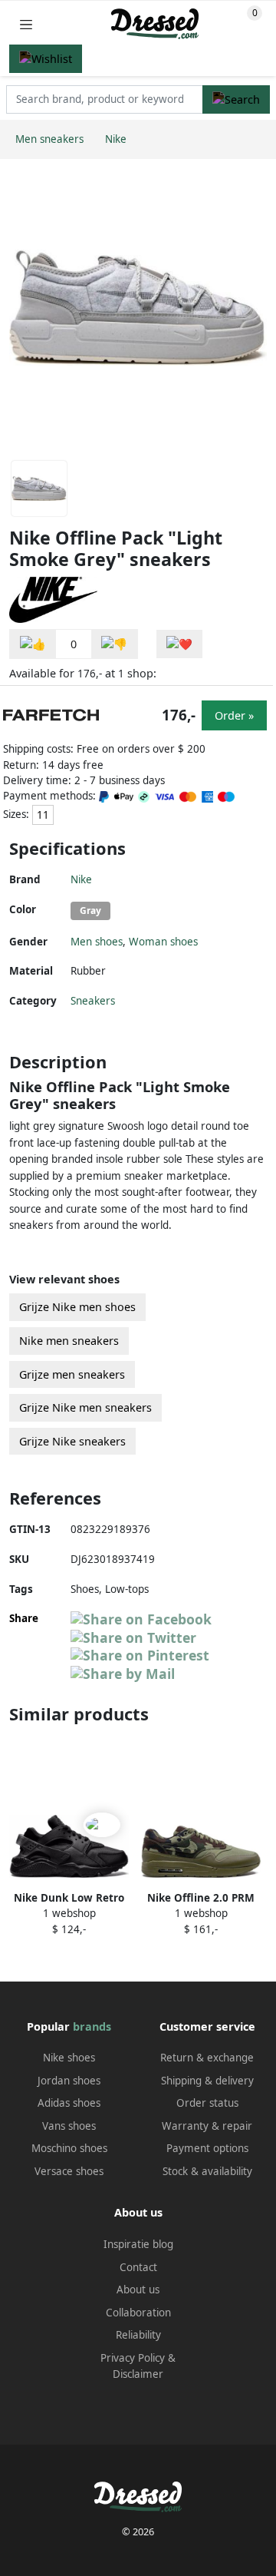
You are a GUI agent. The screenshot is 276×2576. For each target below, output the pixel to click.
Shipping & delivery (207, 2081)
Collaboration (138, 2313)
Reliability (138, 2335)
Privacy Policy (133, 2358)
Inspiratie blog (138, 2244)
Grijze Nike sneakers (72, 1441)
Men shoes (97, 942)
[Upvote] (33, 644)
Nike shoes (69, 2058)
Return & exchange (207, 2058)
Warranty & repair (207, 2126)
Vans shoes (69, 2126)
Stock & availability (207, 2171)
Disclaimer (138, 2374)
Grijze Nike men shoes (77, 1307)
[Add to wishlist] (179, 644)
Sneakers (93, 1001)
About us (138, 2290)
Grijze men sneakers (72, 1374)
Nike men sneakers (69, 1341)
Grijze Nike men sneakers (85, 1407)
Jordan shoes (69, 2081)
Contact (138, 2267)
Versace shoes (69, 2171)
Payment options (207, 2148)
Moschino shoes (69, 2148)
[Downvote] (114, 644)
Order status (207, 2103)
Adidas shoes (69, 2103)
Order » (234, 715)
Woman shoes (163, 942)
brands (92, 2026)
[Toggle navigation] (26, 24)
